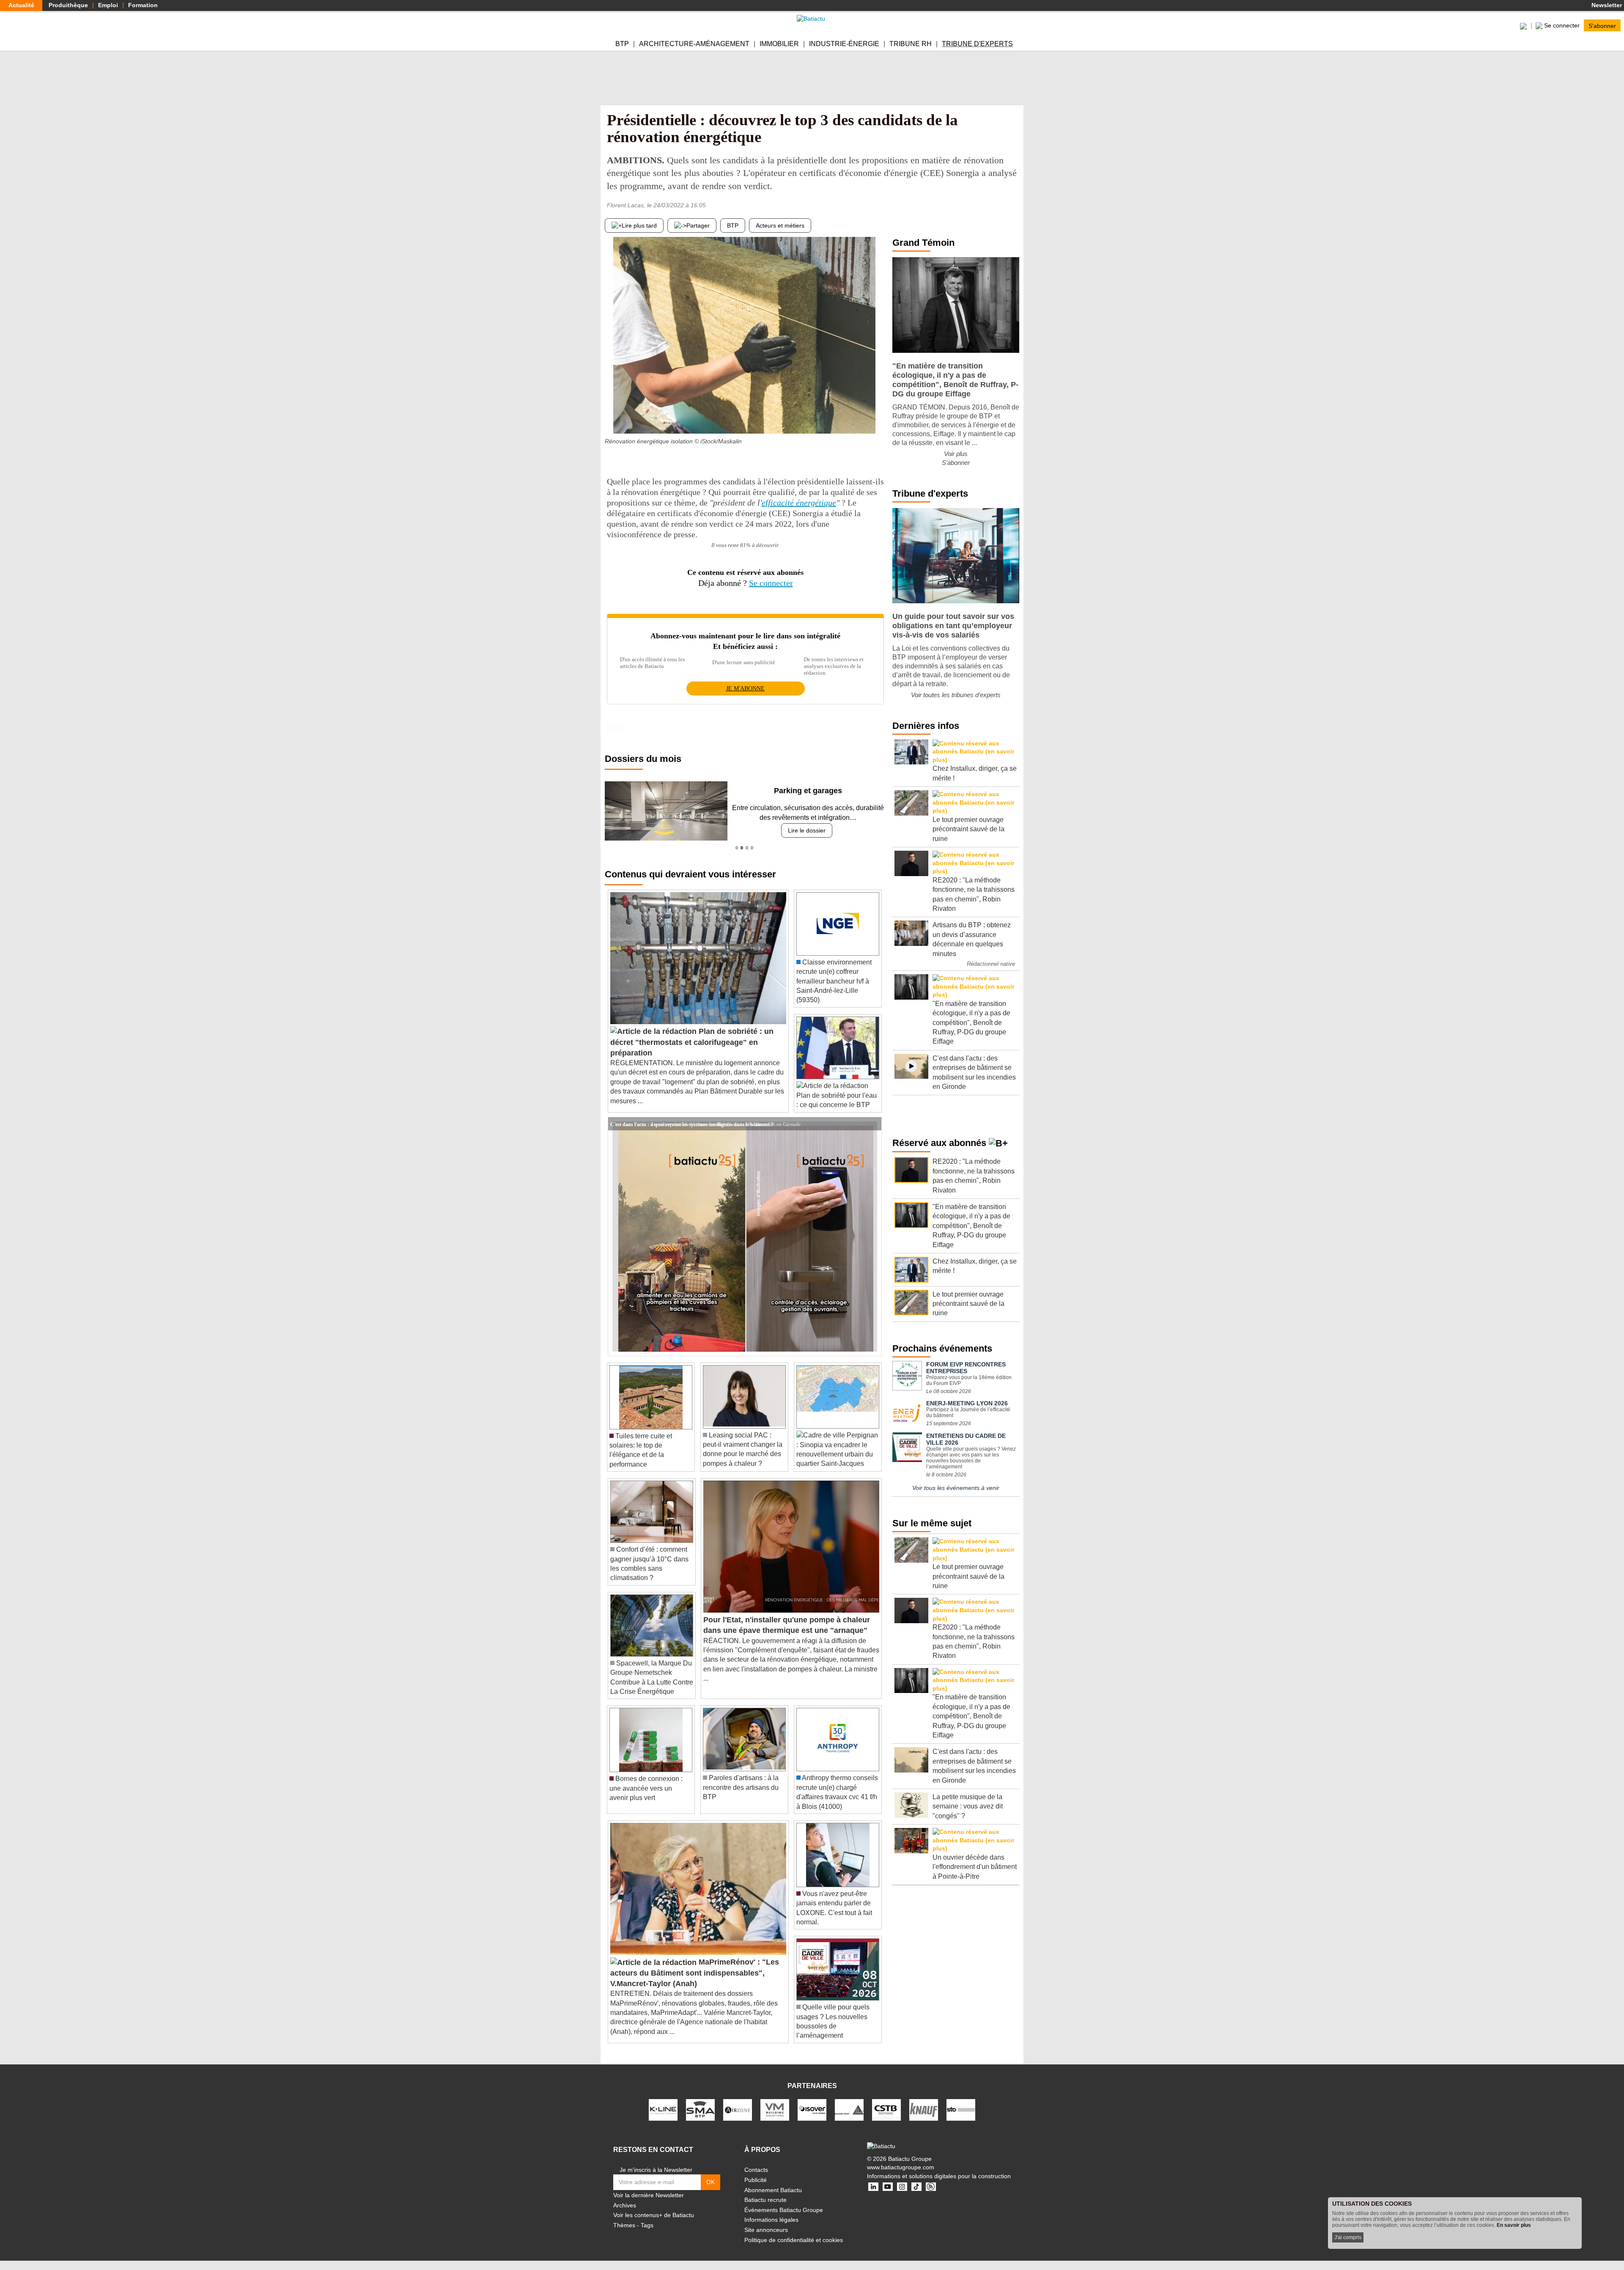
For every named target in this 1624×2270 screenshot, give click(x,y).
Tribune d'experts (977, 44)
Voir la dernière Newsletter (649, 2195)
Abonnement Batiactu (773, 2190)
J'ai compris (1348, 2237)
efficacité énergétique (799, 503)
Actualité (21, 5)
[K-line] (663, 2109)
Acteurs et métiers (780, 225)
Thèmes (624, 2225)
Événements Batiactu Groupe (784, 2210)
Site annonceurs (766, 2230)
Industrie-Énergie (844, 44)
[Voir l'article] (873, 1124)
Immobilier (779, 44)
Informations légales (771, 2220)
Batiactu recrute (765, 2200)
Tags (647, 2225)
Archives (625, 2205)
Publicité (756, 2180)
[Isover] (812, 2109)
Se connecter (771, 583)
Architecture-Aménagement (694, 44)
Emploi (108, 5)
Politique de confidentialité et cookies (794, 2240)
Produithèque (68, 5)
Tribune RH (911, 44)
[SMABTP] (700, 2109)
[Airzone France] (738, 2109)
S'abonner (1602, 25)
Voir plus (956, 454)
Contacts (756, 2170)
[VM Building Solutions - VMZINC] (775, 2109)
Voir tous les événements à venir (956, 1488)
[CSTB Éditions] (886, 2109)
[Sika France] (849, 2109)
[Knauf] (924, 2109)
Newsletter (1606, 5)
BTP (622, 44)
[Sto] (961, 2109)
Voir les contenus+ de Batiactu (654, 2215)
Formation (143, 5)
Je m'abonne (745, 688)
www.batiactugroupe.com (901, 2167)
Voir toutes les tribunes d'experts (956, 695)
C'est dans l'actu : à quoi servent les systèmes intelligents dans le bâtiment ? (692, 1124)
